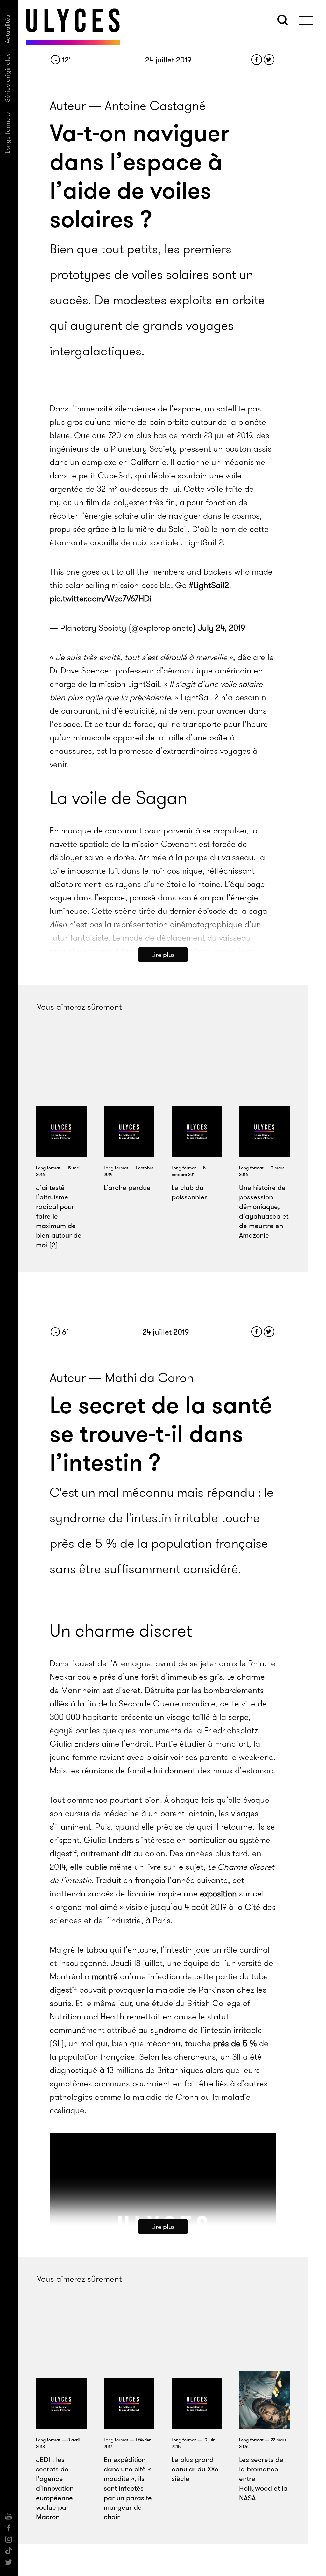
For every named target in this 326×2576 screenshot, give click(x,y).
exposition (218, 1894)
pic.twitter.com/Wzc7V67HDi (101, 599)
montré (105, 1977)
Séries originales (7, 77)
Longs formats (7, 132)
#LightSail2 (209, 585)
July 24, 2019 (221, 628)
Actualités (7, 29)
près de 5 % (235, 2044)
